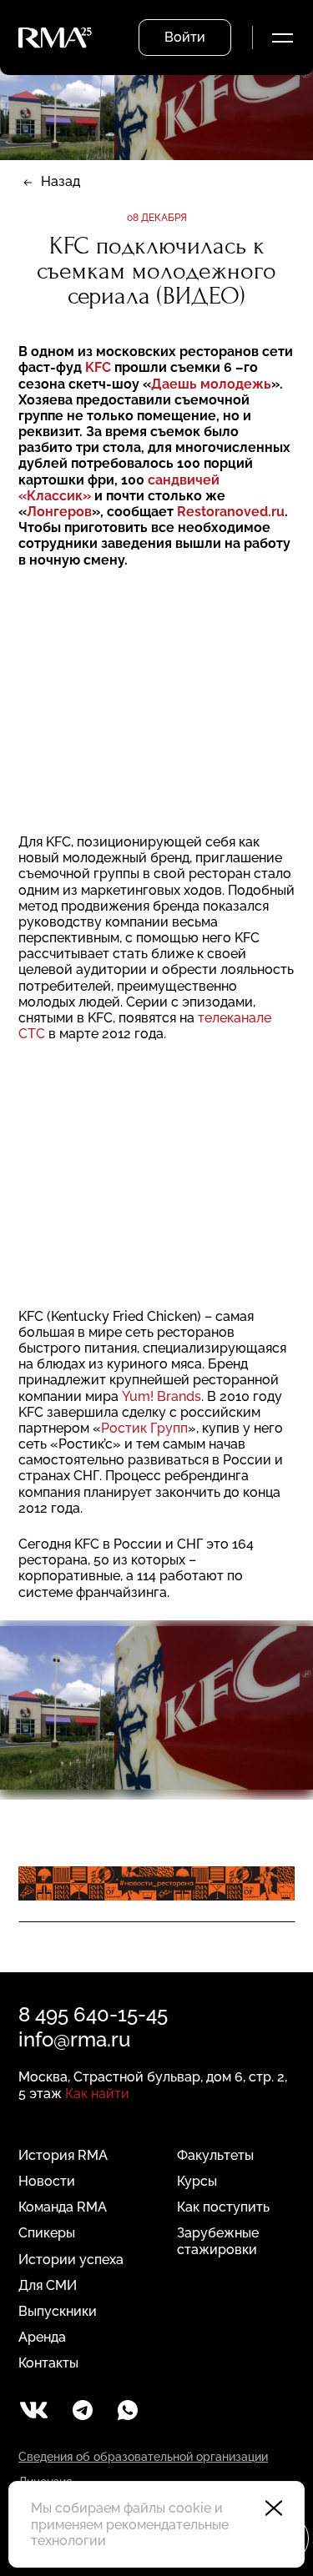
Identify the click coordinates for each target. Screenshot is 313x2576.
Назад (61, 181)
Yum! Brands (162, 1396)
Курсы (197, 2181)
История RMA (63, 2155)
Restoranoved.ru (231, 512)
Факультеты (215, 2155)
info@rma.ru (74, 2039)
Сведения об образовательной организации (143, 2457)
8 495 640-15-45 (93, 2014)
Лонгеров (59, 512)
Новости (47, 2181)
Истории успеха (71, 2260)
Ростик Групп (144, 1428)
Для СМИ (48, 2285)
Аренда (42, 2337)
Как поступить (223, 2207)
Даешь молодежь (211, 384)
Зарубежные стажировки (218, 2241)
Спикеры (47, 2233)
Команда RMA (63, 2207)
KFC (98, 367)
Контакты (48, 2363)
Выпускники (58, 2311)
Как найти (97, 2094)
